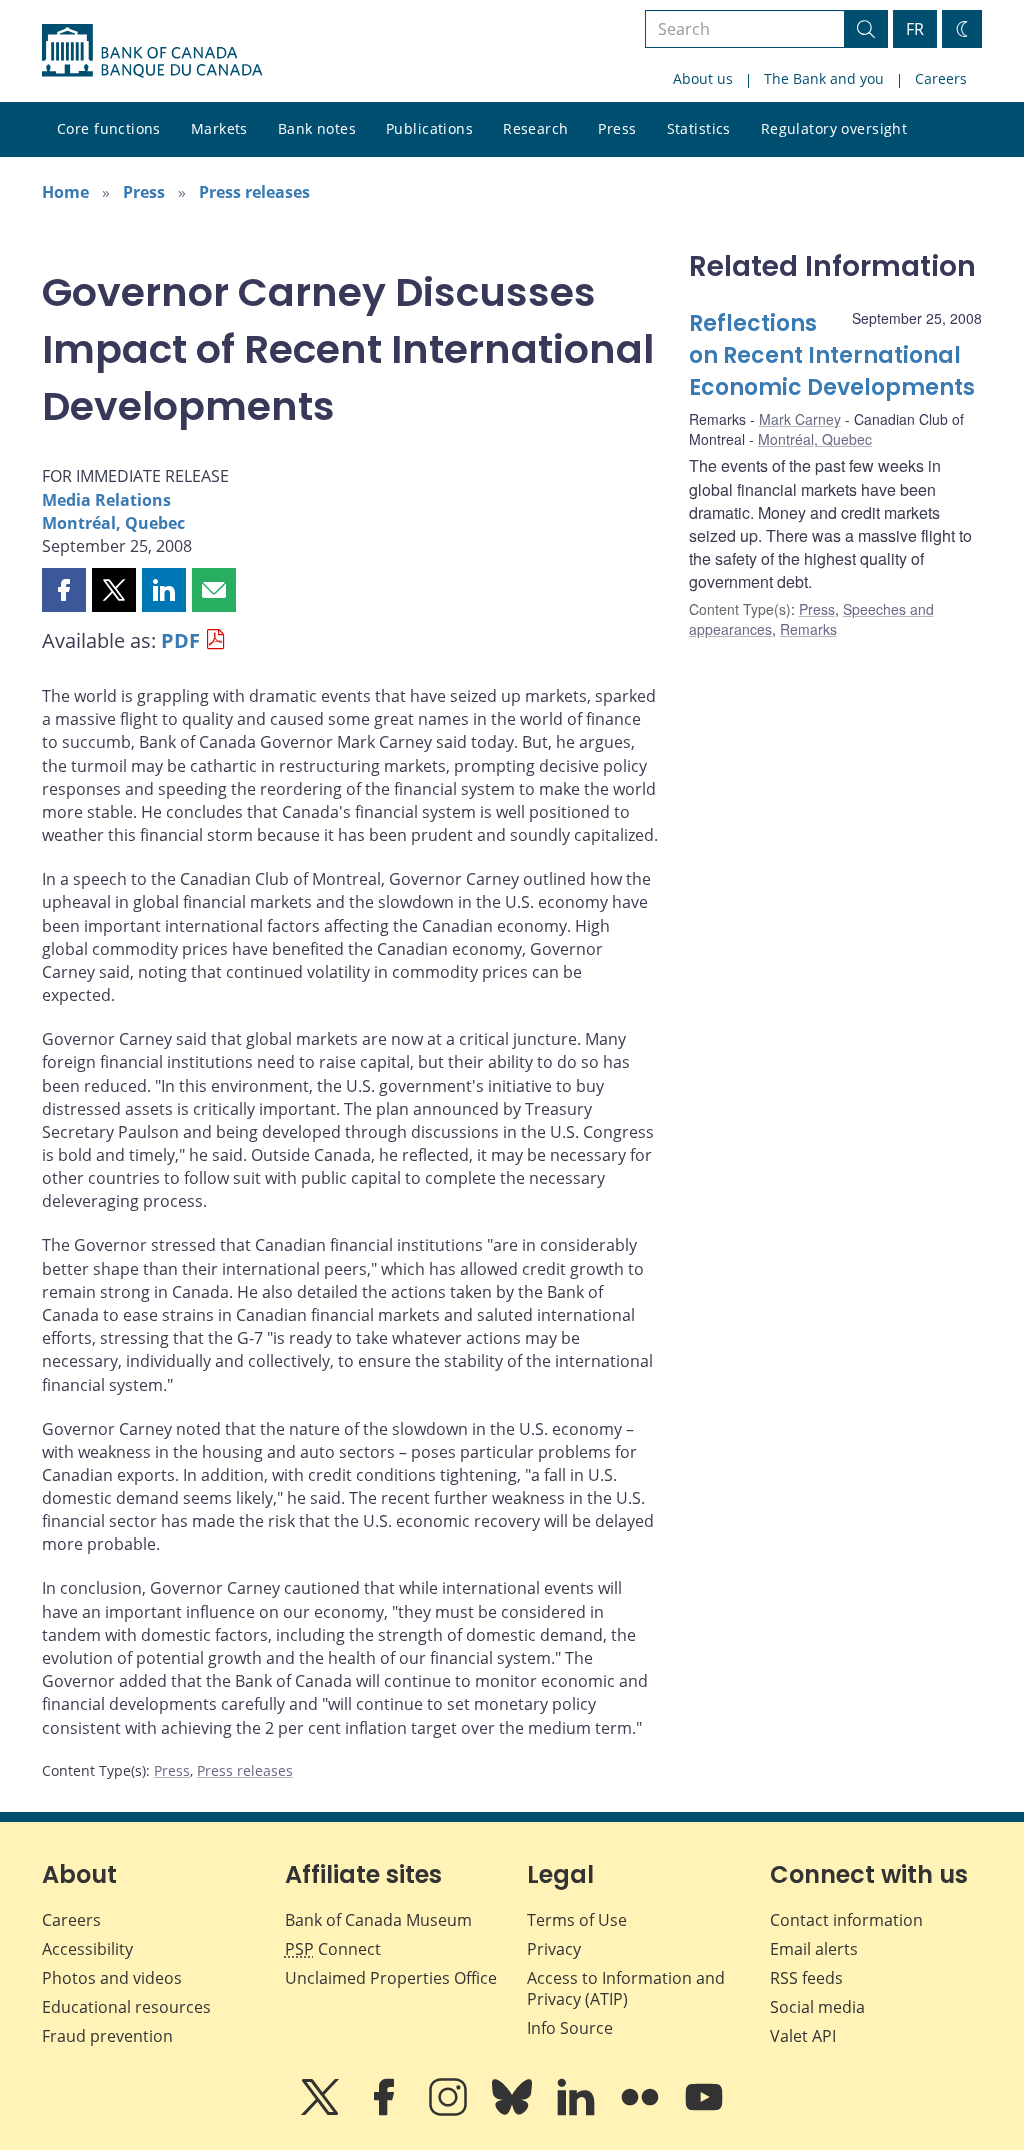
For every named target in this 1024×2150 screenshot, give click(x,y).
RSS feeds (806, 1978)
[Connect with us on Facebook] (386, 2111)
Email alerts (814, 1949)
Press (617, 128)
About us (703, 78)
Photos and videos (112, 1978)
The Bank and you (824, 78)
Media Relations (106, 500)
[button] (64, 590)
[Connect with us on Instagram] (450, 2111)
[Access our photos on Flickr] (642, 2111)
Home (65, 192)
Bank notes (317, 128)
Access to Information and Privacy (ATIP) (626, 1988)
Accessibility (87, 1949)
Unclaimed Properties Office (391, 1978)
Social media (817, 2007)
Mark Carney (800, 419)
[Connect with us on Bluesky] (514, 2111)
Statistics (699, 128)
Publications (429, 128)
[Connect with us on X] (322, 2111)
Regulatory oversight (834, 128)
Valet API (803, 2036)
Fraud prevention (107, 2036)
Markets (219, 128)
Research (535, 128)
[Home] (152, 51)
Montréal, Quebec (113, 523)
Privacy (554, 1949)
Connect (333, 1949)
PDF (180, 640)
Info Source (570, 2028)
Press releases (254, 192)
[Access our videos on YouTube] (704, 2111)
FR (915, 29)
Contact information (846, 1920)
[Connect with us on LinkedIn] (578, 2111)
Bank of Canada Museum (378, 1920)
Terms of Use (577, 1920)
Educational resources (126, 2007)
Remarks (808, 629)
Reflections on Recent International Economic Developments (832, 355)
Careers (941, 78)
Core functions (109, 128)
